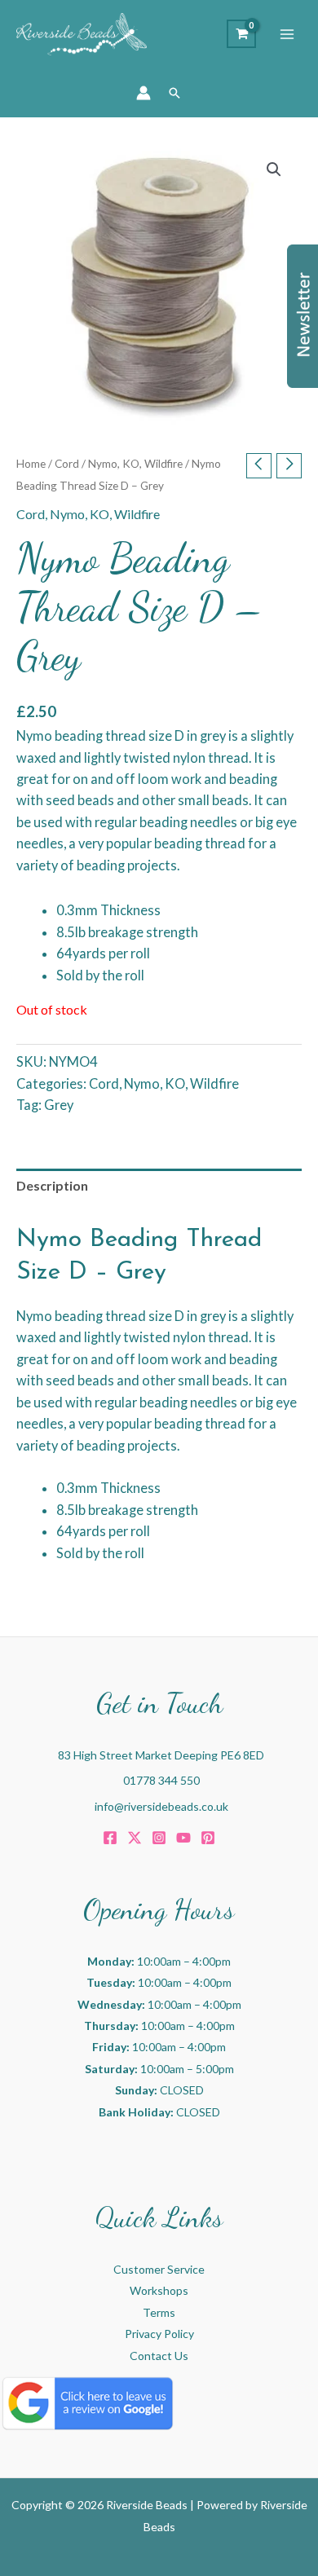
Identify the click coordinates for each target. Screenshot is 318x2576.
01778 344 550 (161, 1780)
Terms (159, 2312)
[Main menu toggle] (287, 34)
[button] (174, 93)
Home (31, 464)
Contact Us (159, 2356)
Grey (59, 1105)
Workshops (159, 2290)
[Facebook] (110, 1838)
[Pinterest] (208, 1838)
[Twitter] (135, 1838)
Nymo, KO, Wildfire (135, 464)
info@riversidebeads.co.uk (161, 1806)
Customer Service (159, 2269)
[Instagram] (159, 1838)
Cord (67, 464)
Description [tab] (52, 1185)
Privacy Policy (159, 2334)
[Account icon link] (144, 93)
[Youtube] (183, 1838)
